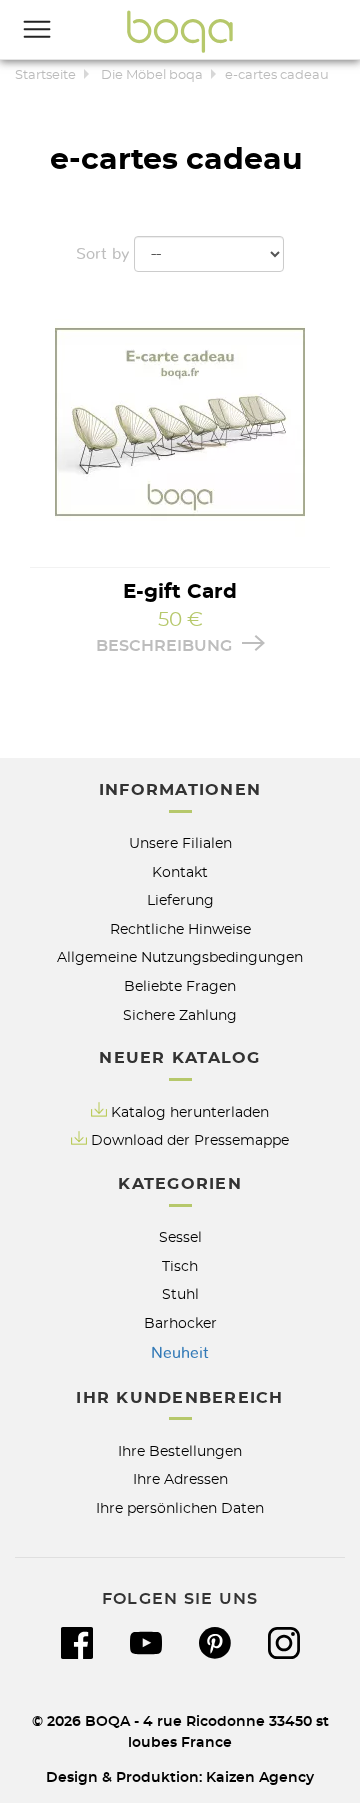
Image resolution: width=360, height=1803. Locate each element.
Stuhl (180, 1294)
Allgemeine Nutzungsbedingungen (180, 957)
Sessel (180, 1237)
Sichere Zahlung (180, 1015)
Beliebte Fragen (180, 986)
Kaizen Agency (260, 1777)
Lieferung (180, 900)
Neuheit (180, 1353)
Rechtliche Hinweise (180, 929)
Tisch (180, 1266)
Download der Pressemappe (190, 1140)
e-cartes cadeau (277, 75)
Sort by (102, 254)
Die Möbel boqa (152, 75)
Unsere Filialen (180, 843)
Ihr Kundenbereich (179, 1398)
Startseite (45, 75)
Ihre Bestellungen (180, 1451)
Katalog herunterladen (190, 1112)
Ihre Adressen (180, 1479)
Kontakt (180, 872)
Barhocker (180, 1323)
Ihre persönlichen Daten (180, 1508)
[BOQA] (180, 31)
